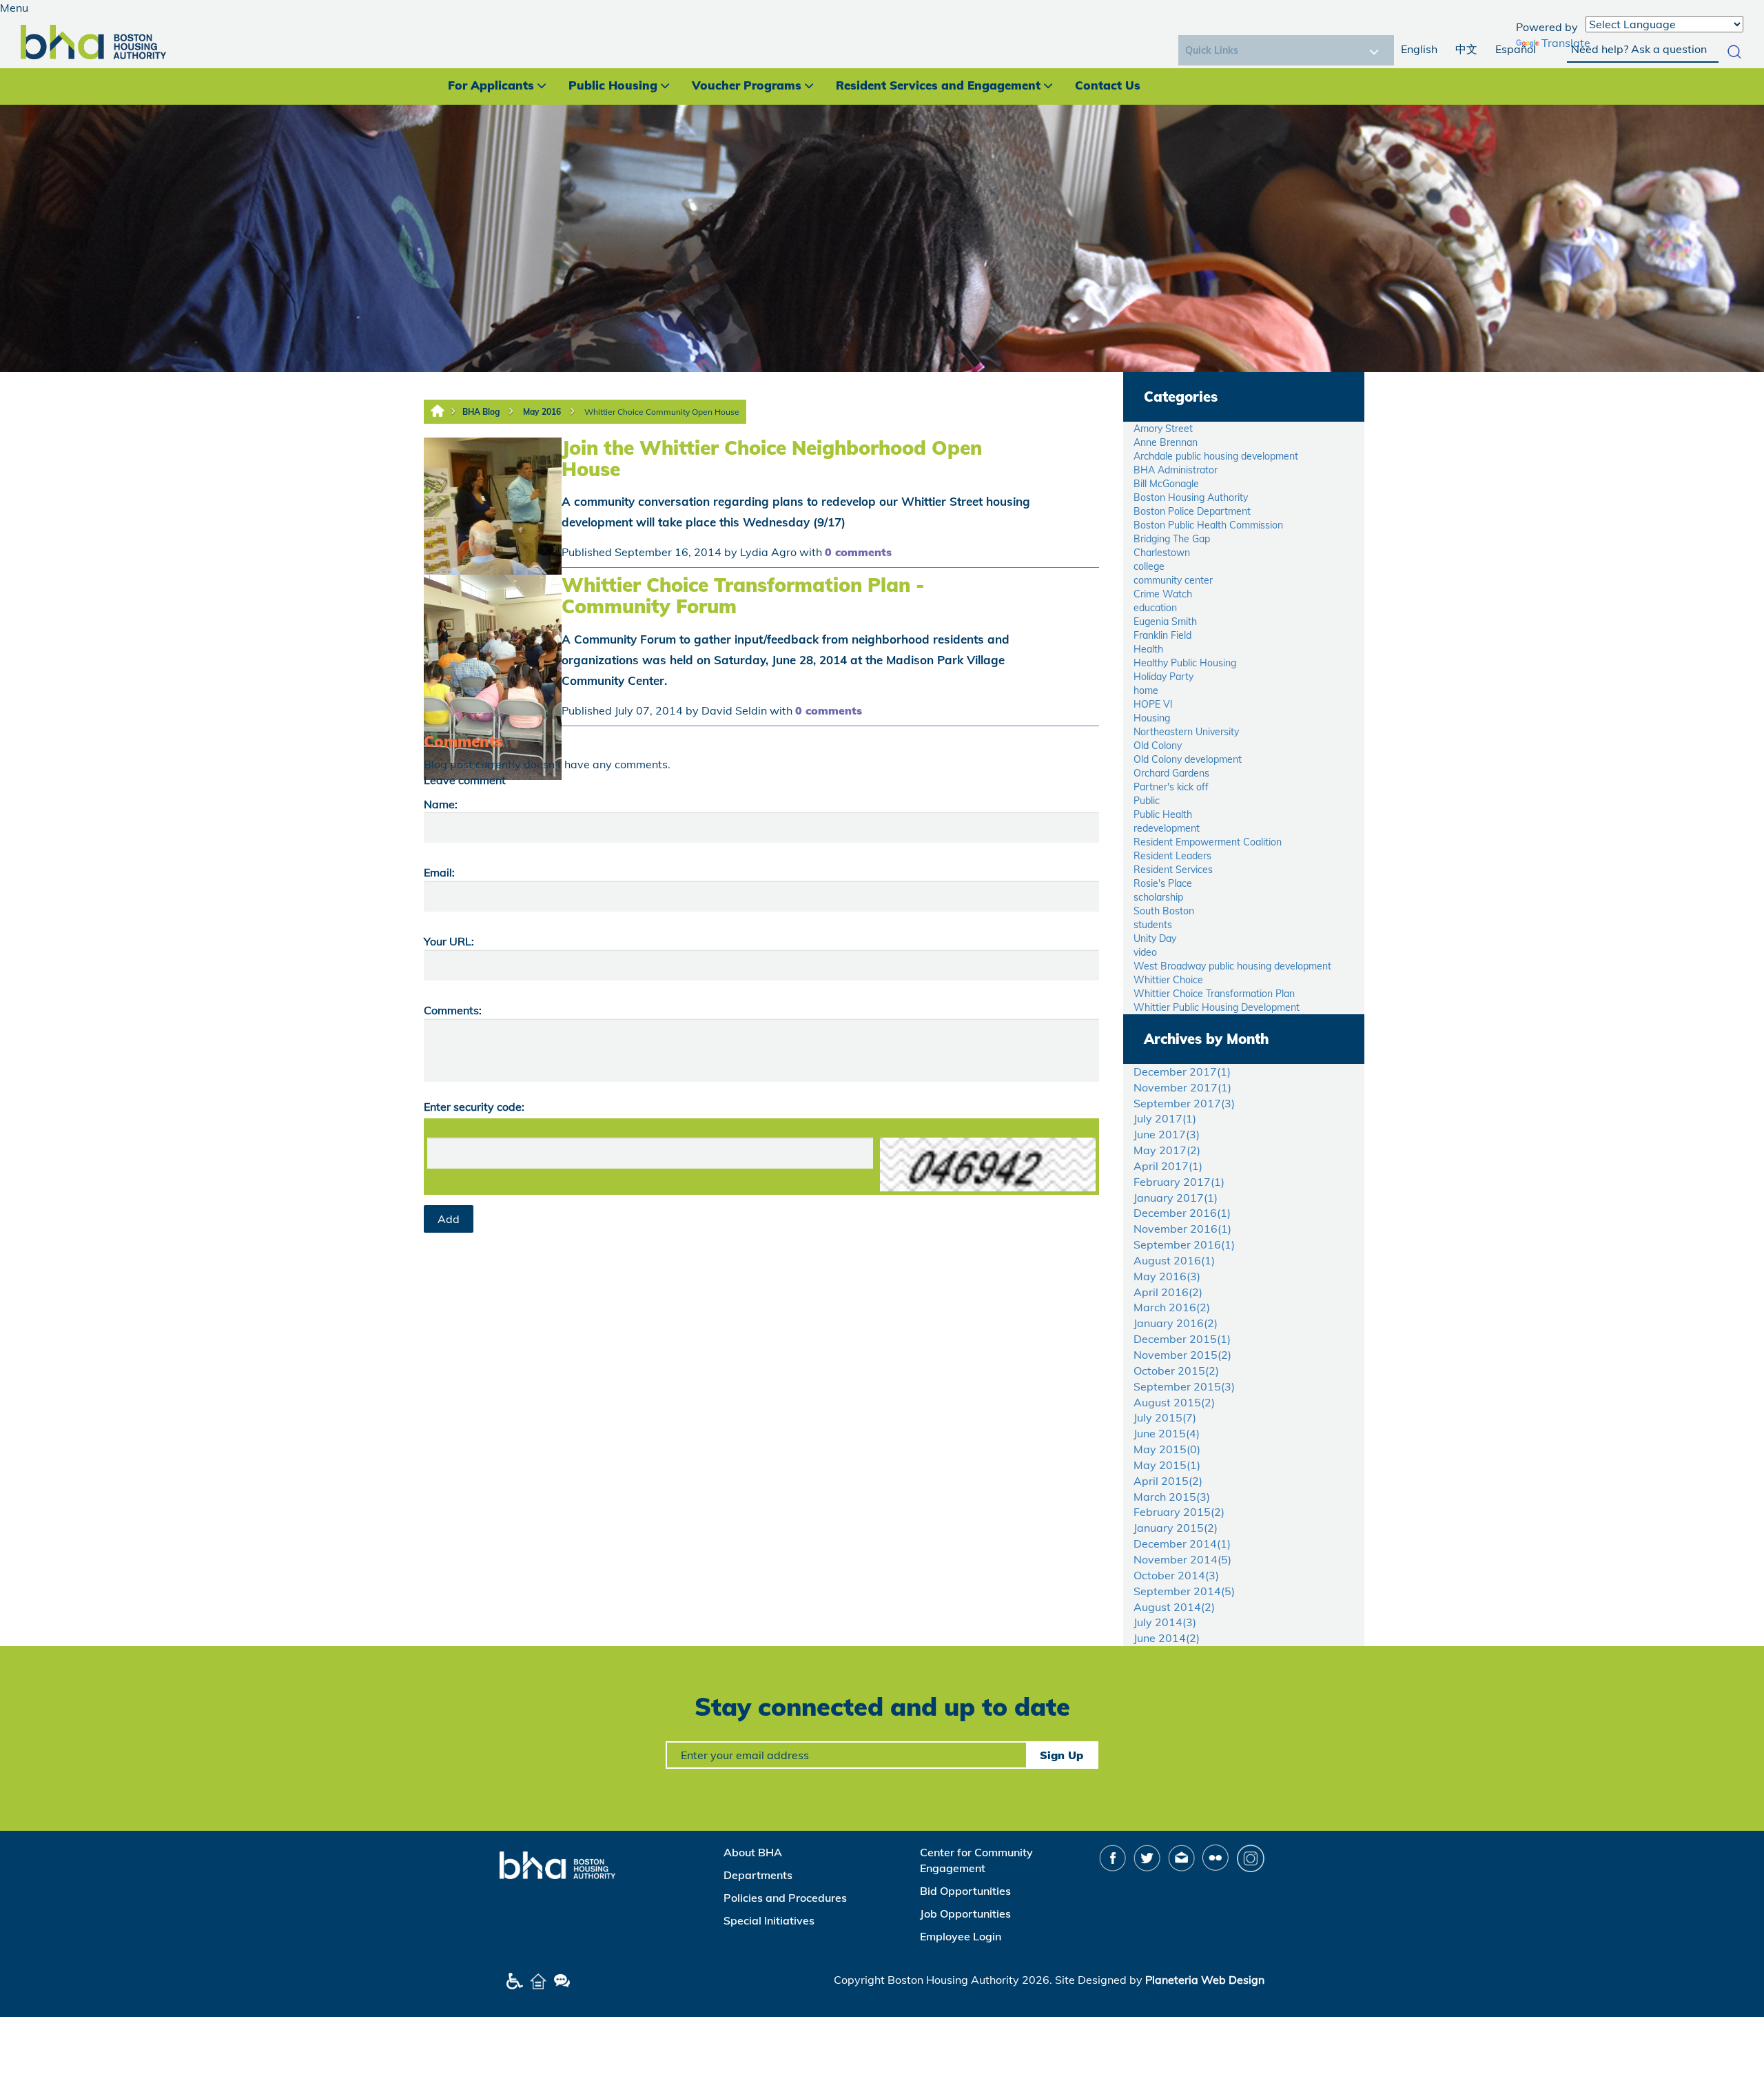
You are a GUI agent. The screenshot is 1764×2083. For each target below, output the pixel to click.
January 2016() (1176, 1323)
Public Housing (613, 85)
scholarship (1158, 897)
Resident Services (1173, 870)
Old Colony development (1188, 759)
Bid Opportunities (965, 1891)
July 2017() (1165, 1118)
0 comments (858, 552)
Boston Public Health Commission (1208, 525)
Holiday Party (1163, 677)
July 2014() (1165, 1622)
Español (1516, 49)
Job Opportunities (965, 1913)
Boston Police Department (1192, 511)
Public (1147, 801)
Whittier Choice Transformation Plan (1214, 994)
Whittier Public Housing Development (1217, 1007)
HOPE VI (1153, 704)
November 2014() (1182, 1559)
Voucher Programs (747, 85)
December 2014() (1182, 1543)
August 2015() (1174, 1402)
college (1149, 566)
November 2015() (1182, 1355)
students (1153, 925)
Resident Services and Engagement (938, 85)
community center (1173, 580)
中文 (1466, 49)
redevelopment (1167, 828)
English (1419, 49)
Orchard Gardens (1171, 773)
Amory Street (1163, 429)
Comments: (453, 1010)
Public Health (1163, 814)
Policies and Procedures (785, 1898)
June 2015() (1167, 1433)
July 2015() (1165, 1417)
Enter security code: (474, 1107)
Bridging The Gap (1172, 539)
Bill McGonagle (1166, 484)
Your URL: (449, 941)
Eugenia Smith (1165, 622)
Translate (1566, 43)
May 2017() (1167, 1150)
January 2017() (1176, 1198)
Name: (441, 804)
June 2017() (1167, 1134)
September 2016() (1184, 1244)
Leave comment (465, 780)
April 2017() (1168, 1166)
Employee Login (961, 1936)
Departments (758, 1875)
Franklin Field (1162, 635)
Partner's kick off (1171, 787)
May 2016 (542, 412)
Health (1148, 649)
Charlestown (1162, 553)
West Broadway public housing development (1232, 966)
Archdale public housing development (1216, 456)
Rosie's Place (1163, 883)
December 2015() (1182, 1339)
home (1146, 690)
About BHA (753, 1852)
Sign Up (1062, 1755)
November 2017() (1182, 1087)
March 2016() (1172, 1307)
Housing (1152, 718)
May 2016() (1167, 1276)
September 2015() (1184, 1386)
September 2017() (1184, 1103)
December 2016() (1182, 1213)
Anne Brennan (1166, 442)
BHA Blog (481, 412)
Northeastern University (1186, 732)
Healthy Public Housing (1185, 663)
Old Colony (1158, 746)
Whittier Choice (1168, 980)
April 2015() (1168, 1481)
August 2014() (1174, 1607)
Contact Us (1108, 85)
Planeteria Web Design (1205, 1980)
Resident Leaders (1172, 856)
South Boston (1164, 911)
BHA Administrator (1176, 470)
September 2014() (1184, 1591)
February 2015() (1179, 1512)
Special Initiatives (769, 1920)
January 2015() (1176, 1528)
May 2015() (1167, 1449)
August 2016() (1174, 1260)
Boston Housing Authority (1191, 497)
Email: (439, 872)
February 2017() (1179, 1182)
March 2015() (1172, 1497)
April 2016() (1168, 1292)
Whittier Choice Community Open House (662, 412)
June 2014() (1167, 1638)
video (1145, 952)
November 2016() (1182, 1229)
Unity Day (1155, 938)
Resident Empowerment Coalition (1208, 842)
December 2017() (1182, 1071)
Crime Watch (1163, 594)
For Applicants (491, 85)
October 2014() (1176, 1575)
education (1155, 608)
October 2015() (1176, 1371)
